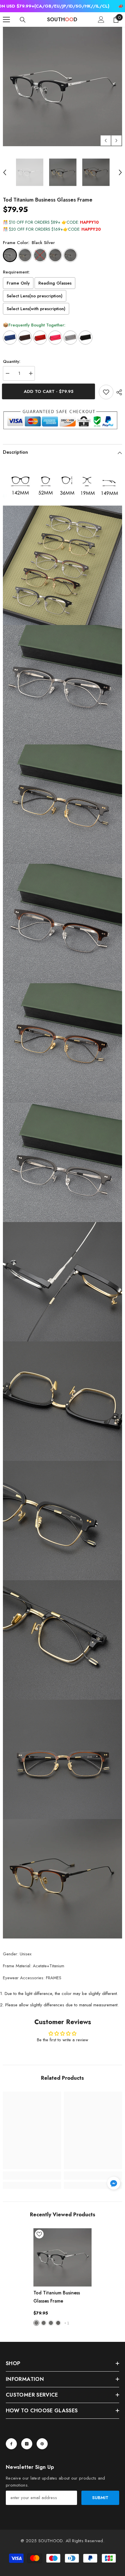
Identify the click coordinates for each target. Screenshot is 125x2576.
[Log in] (101, 20)
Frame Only (18, 283)
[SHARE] (118, 392)
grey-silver (51, 2323)
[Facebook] (11, 2444)
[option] (63, 86)
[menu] (6, 20)
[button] (106, 141)
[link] (32, 2176)
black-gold (44, 2323)
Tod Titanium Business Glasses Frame (57, 2297)
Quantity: (12, 361)
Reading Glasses (55, 283)
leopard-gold (58, 2323)
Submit (100, 2498)
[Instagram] (27, 2444)
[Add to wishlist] (106, 392)
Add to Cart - (50, 391)
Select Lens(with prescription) (36, 309)
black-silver (36, 2323)
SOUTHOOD (51, 2541)
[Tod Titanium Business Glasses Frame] (63, 2257)
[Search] (23, 20)
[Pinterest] (42, 2444)
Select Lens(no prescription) (35, 296)
